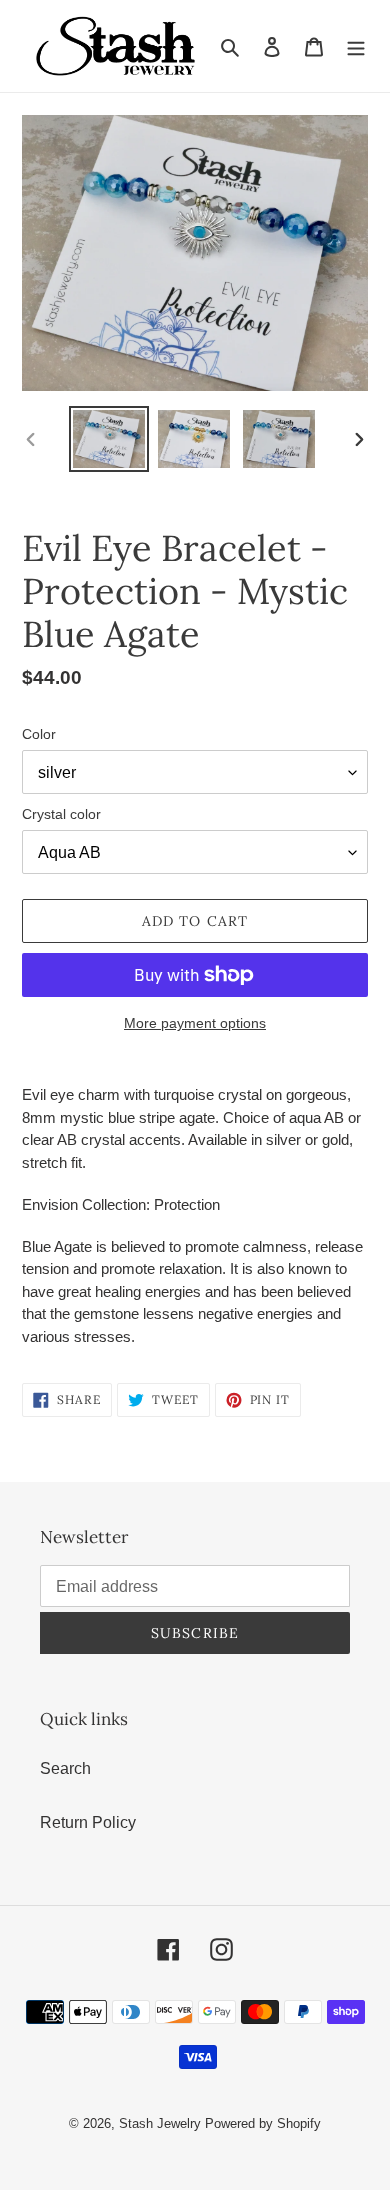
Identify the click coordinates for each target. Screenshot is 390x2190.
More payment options (195, 1023)
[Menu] (356, 46)
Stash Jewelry (162, 2123)
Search (65, 1768)
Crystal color (61, 814)
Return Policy (88, 1822)
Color (39, 734)
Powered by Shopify (263, 2123)
